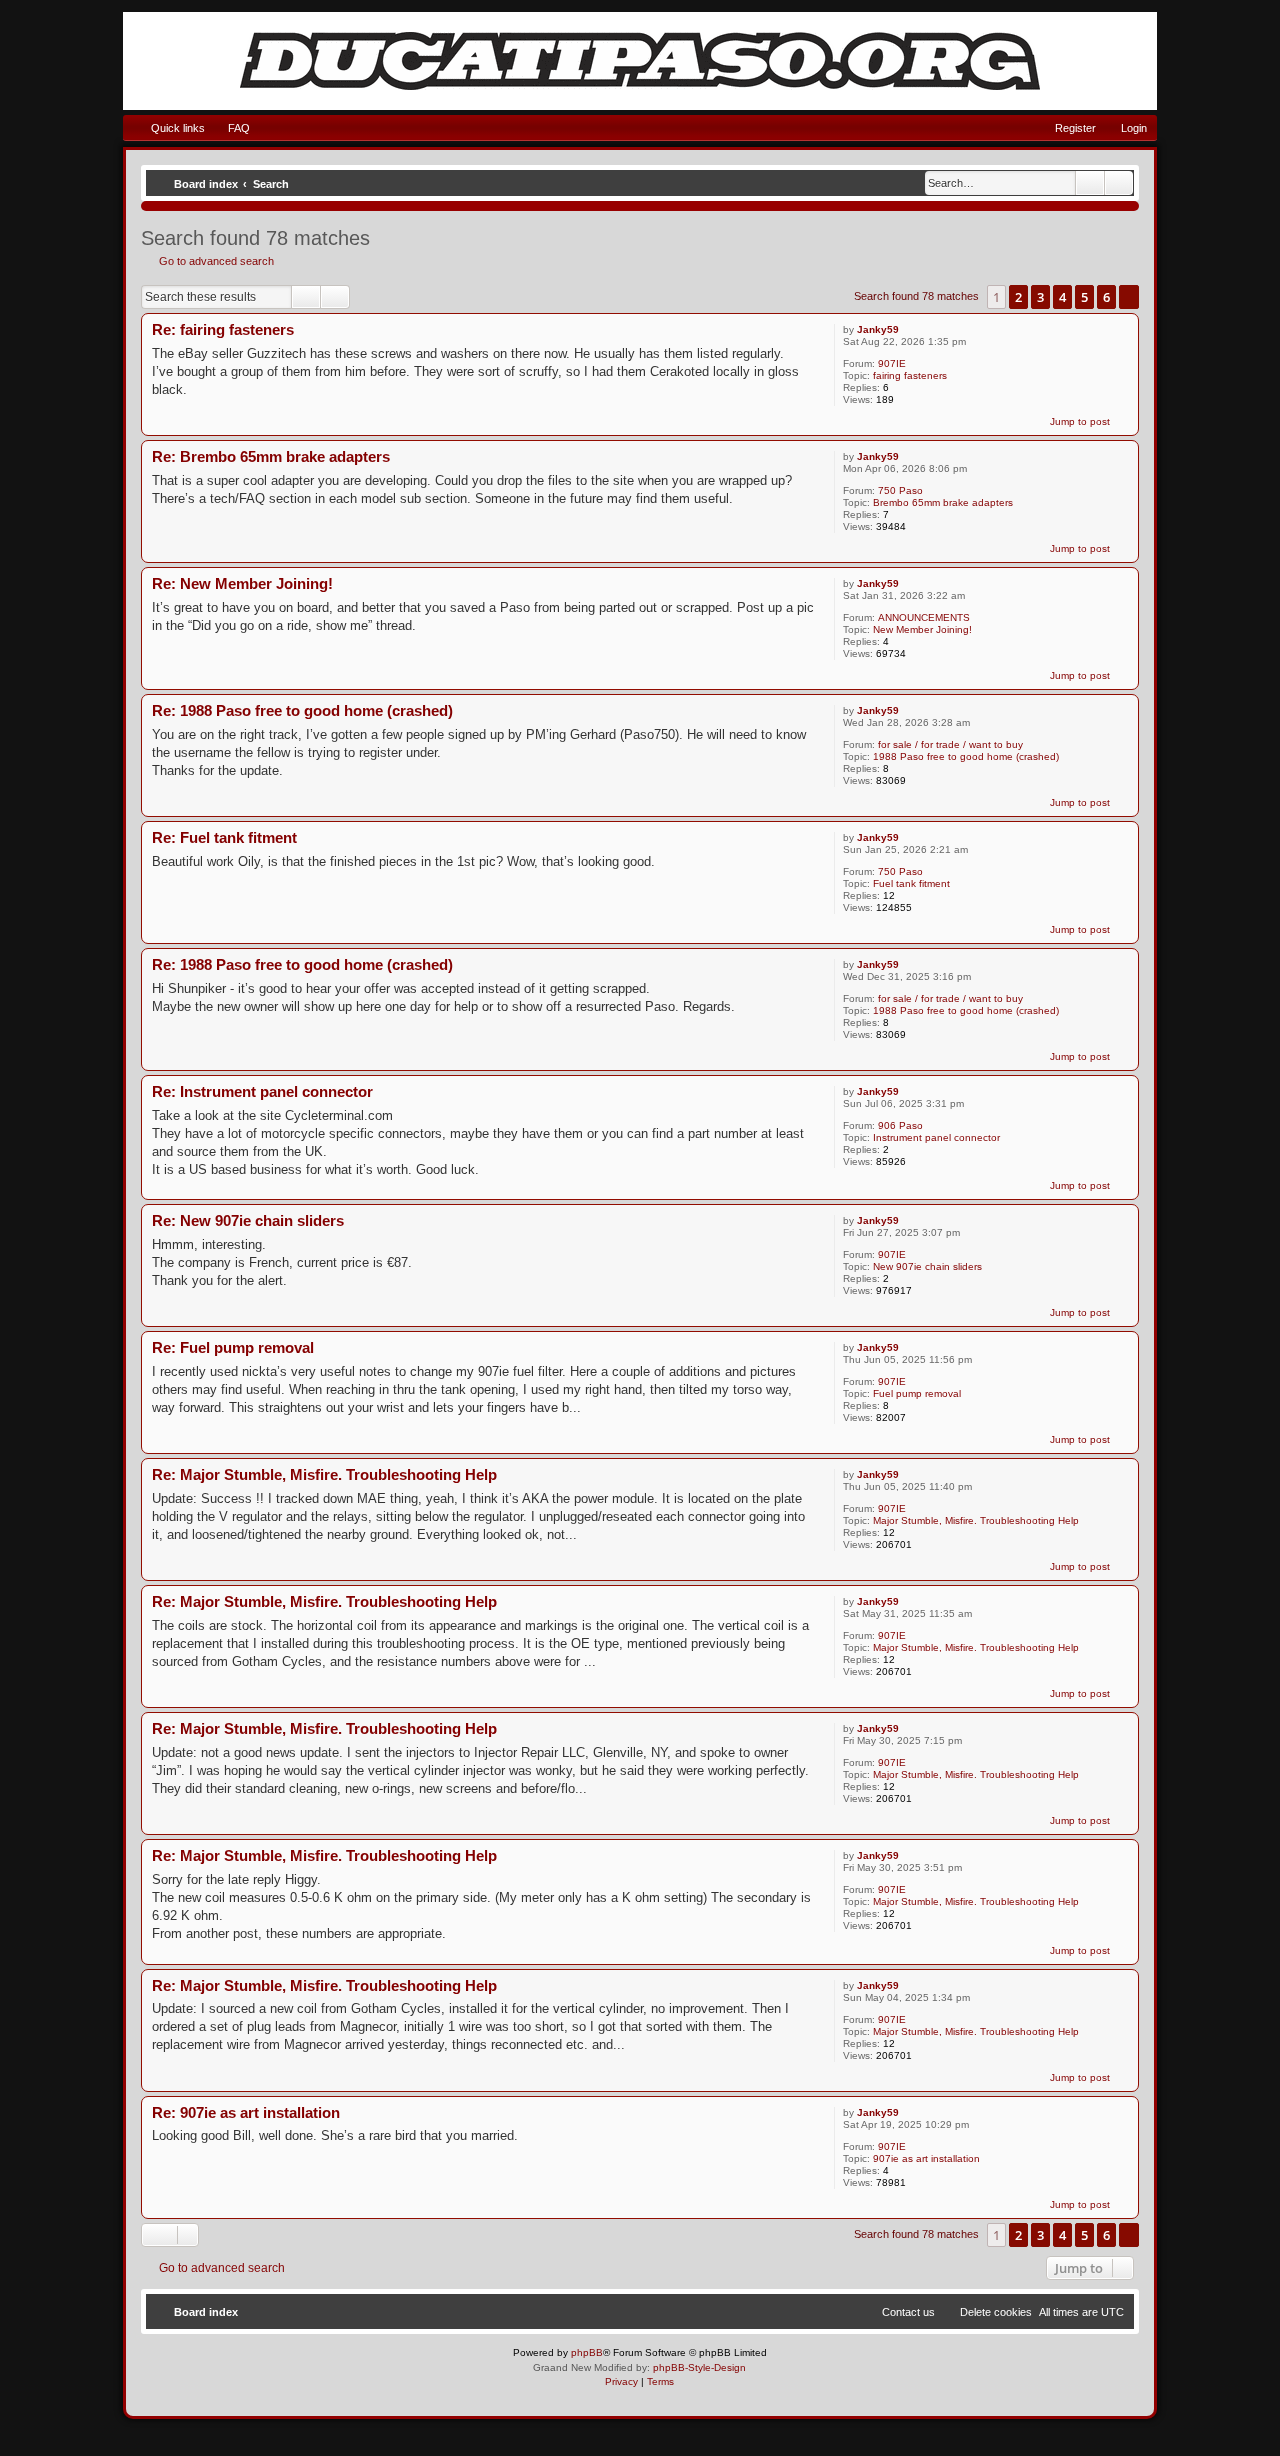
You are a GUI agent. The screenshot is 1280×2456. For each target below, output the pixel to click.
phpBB (587, 2352)
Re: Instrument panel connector (262, 1091)
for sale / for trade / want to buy (950, 744)
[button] (1129, 297)
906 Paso (900, 1125)
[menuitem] (230, 128)
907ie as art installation (926, 2158)
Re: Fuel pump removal (233, 1347)
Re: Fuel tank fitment (224, 837)
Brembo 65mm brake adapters (943, 502)
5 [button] (1084, 297)
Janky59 (878, 329)
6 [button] (1106, 297)
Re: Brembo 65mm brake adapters (271, 456)
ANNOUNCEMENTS (924, 617)
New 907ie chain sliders (927, 1266)
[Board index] (640, 61)
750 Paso (900, 490)
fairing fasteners (910, 375)
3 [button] (1040, 297)
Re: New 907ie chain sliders (248, 1220)
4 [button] (1062, 297)
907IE (892, 363)
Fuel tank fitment (911, 883)
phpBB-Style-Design (699, 2367)
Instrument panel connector (936, 1137)
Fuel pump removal (917, 1393)
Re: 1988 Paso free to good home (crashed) (302, 710)
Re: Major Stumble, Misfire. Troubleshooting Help (324, 1474)
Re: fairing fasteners (223, 329)
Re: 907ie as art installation (246, 2112)
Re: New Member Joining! (242, 583)
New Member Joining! (922, 629)
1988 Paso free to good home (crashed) (966, 756)
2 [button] (1018, 297)
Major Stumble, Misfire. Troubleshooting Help (976, 1520)
